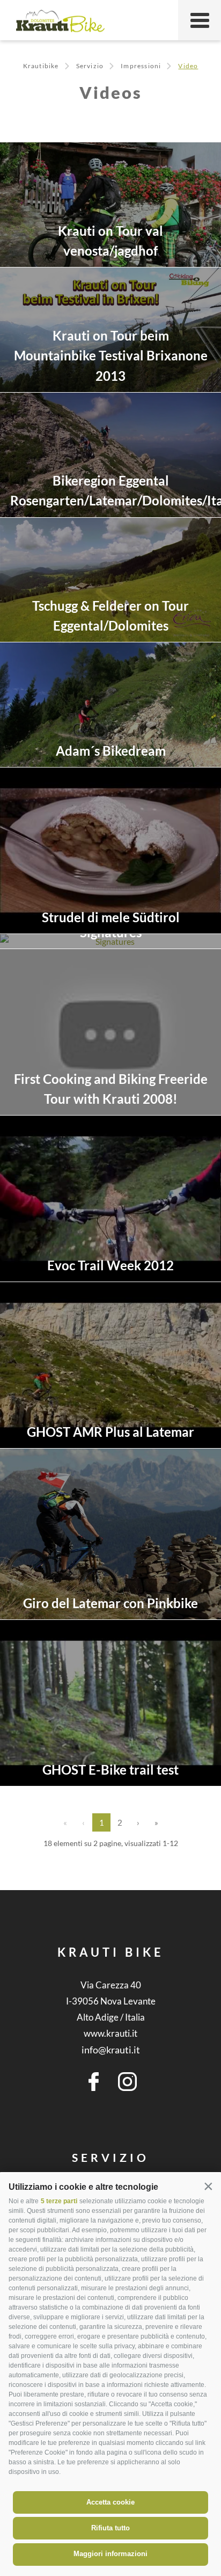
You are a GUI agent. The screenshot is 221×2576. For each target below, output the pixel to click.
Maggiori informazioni (110, 2554)
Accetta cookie (110, 2502)
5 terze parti (59, 2201)
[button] (208, 2186)
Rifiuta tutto (110, 2528)
